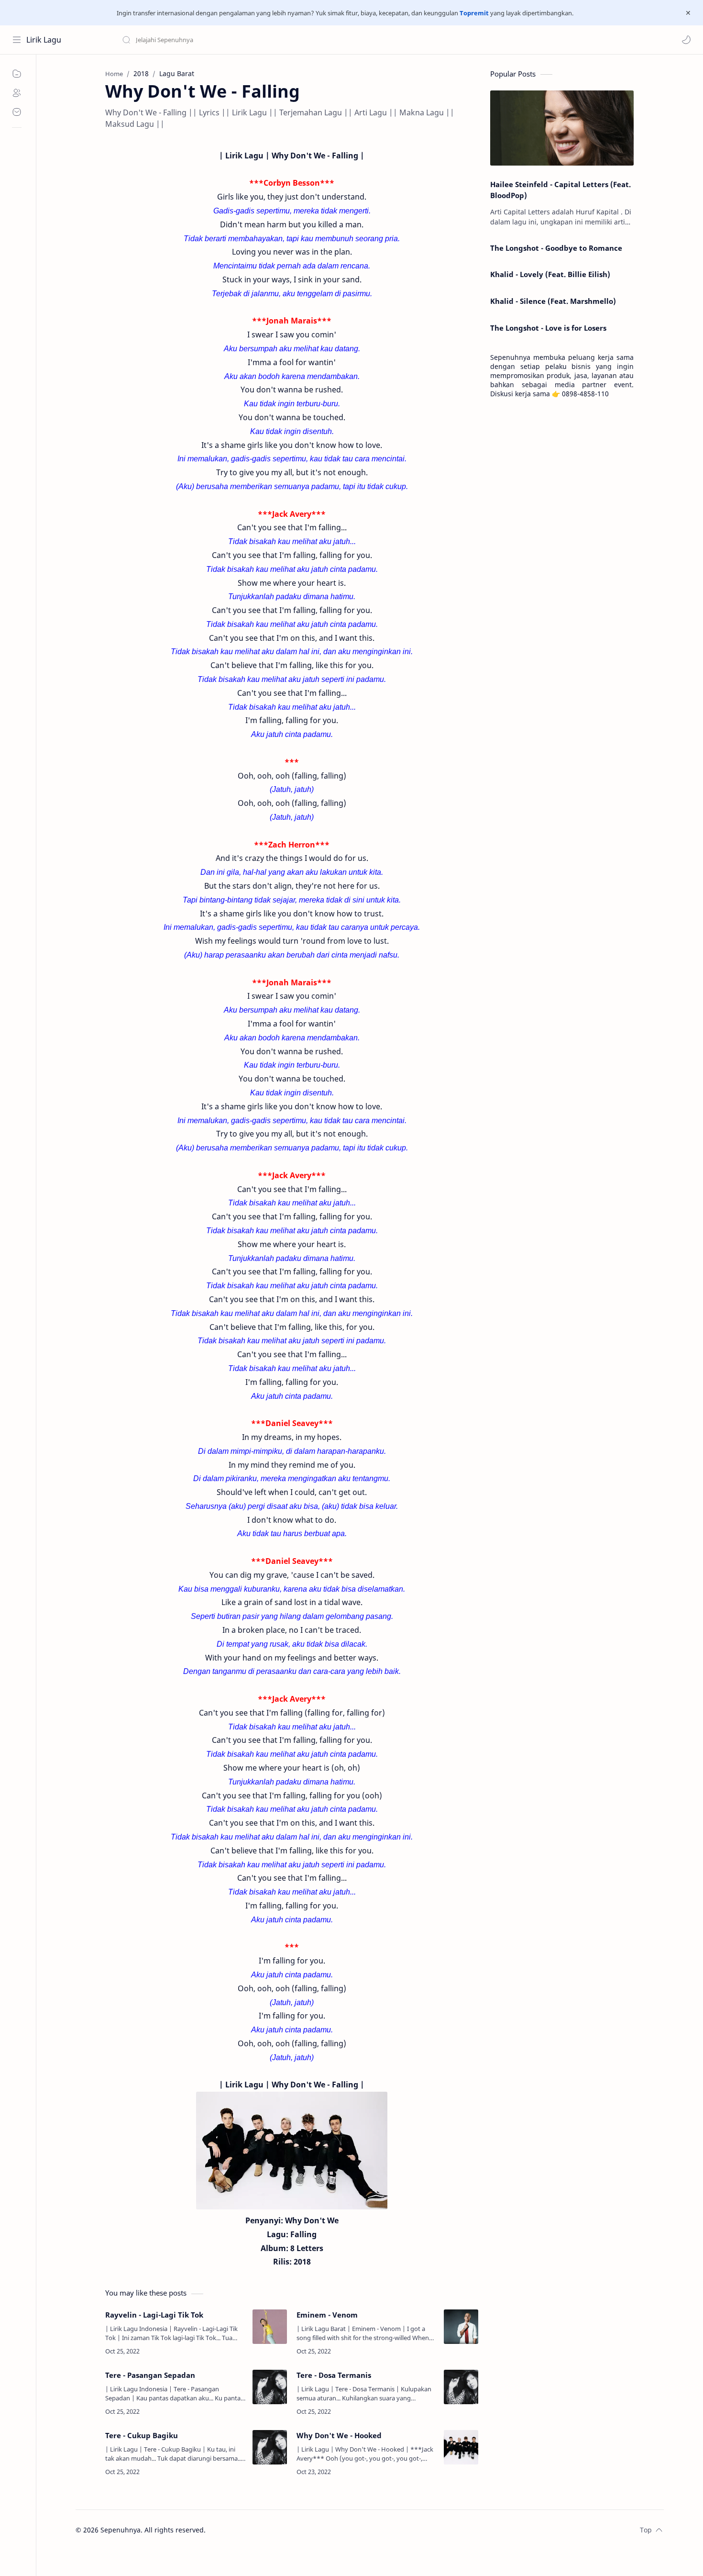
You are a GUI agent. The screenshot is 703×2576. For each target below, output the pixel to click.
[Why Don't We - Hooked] (461, 2447)
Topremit (474, 13)
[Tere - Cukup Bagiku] (270, 2447)
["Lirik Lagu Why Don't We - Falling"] (292, 2151)
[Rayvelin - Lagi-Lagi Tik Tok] (270, 2327)
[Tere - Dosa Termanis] (461, 2387)
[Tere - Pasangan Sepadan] (270, 2387)
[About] (17, 93)
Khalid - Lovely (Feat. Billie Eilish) (550, 274)
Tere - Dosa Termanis (334, 2375)
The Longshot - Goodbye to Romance (556, 248)
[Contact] (17, 112)
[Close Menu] (688, 13)
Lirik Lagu (44, 40)
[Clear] (272, 40)
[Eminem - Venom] (461, 2327)
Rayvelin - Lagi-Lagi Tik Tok (154, 2315)
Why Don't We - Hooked (339, 2435)
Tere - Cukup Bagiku (142, 2435)
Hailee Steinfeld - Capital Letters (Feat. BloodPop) (560, 190)
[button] (686, 40)
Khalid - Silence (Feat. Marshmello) (553, 301)
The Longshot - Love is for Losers (548, 328)
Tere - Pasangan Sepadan (150, 2375)
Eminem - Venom (327, 2315)
